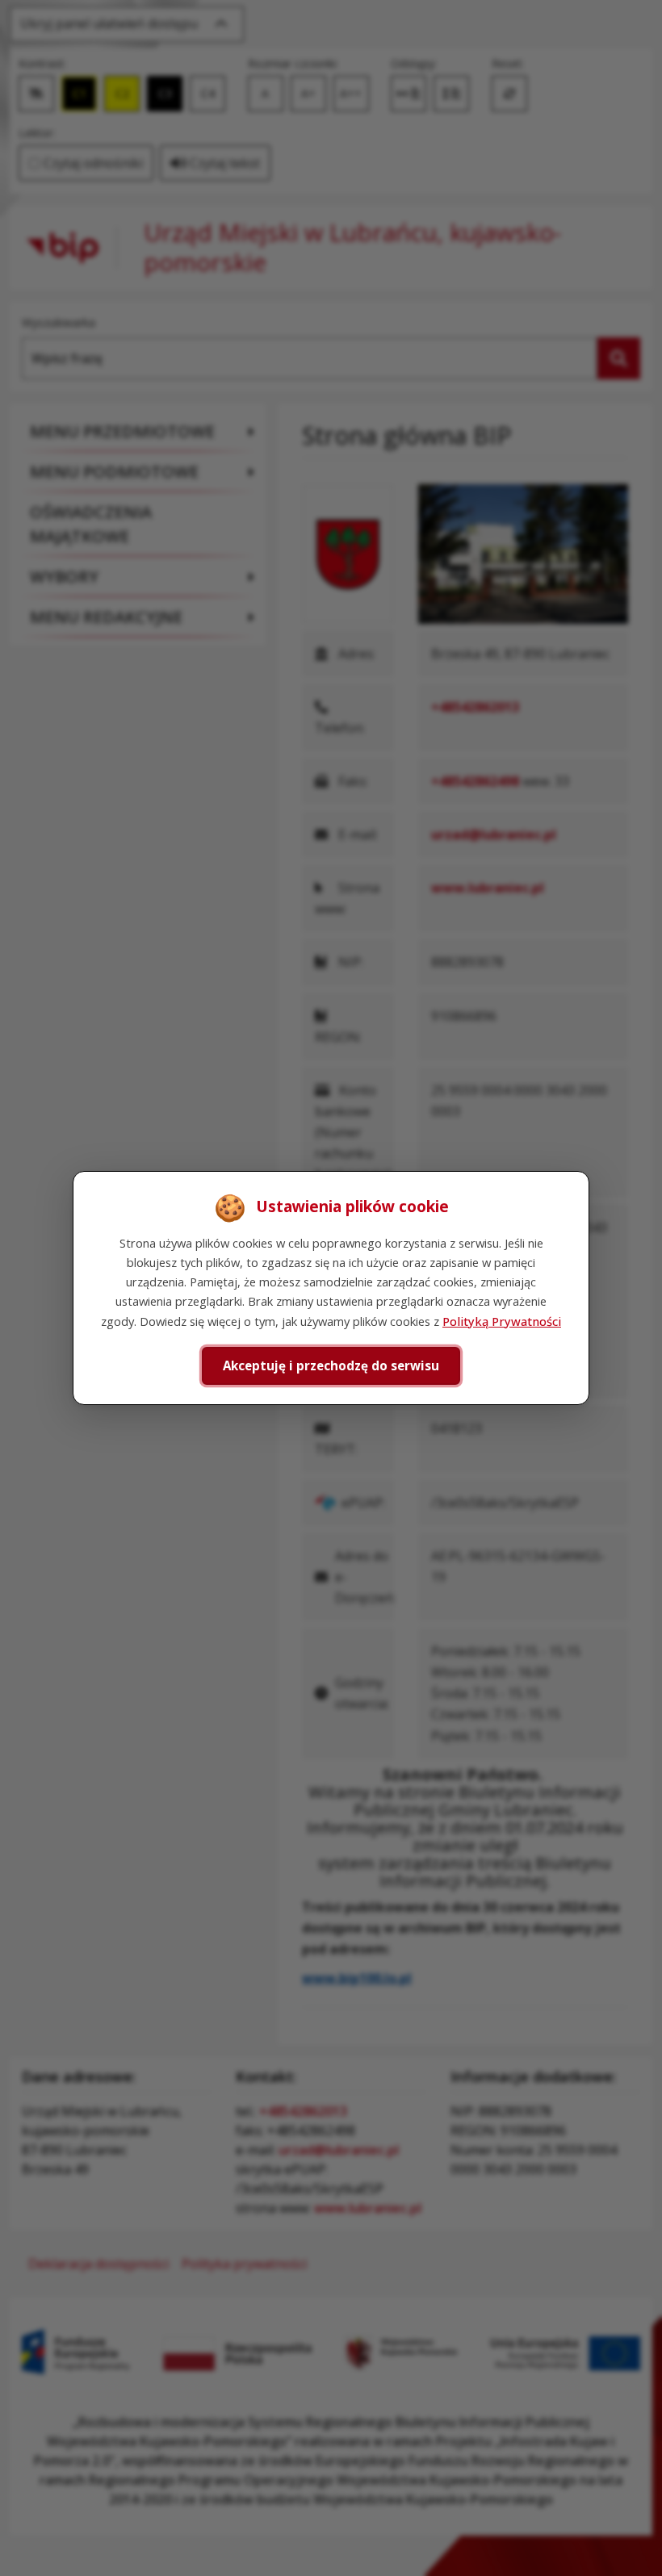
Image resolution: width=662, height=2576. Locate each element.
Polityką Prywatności (502, 1321)
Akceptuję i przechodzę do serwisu (331, 1365)
